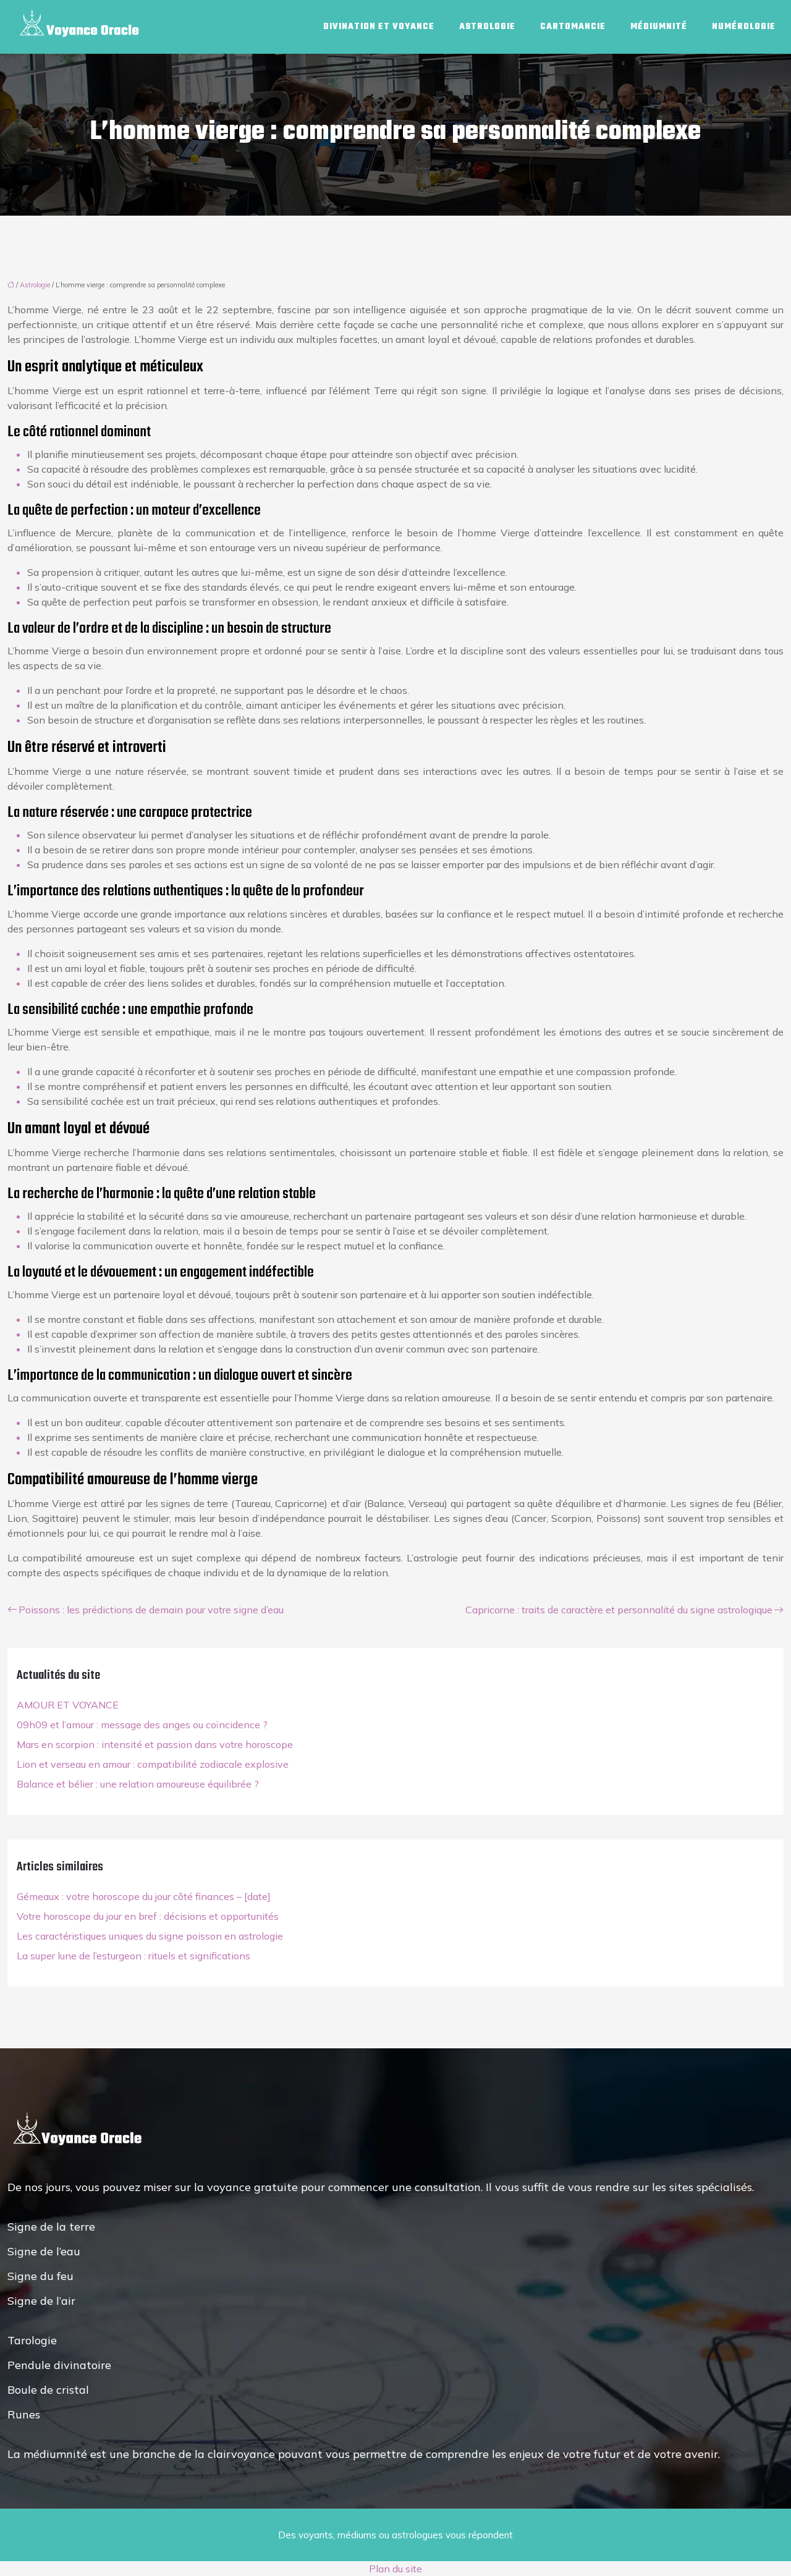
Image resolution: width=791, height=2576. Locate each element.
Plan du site (395, 2569)
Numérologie (744, 27)
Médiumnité (659, 27)
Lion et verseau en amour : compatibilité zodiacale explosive (153, 1764)
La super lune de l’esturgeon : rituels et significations (133, 1956)
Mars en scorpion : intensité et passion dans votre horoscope (155, 1744)
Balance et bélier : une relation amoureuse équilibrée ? (138, 1784)
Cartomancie (573, 27)
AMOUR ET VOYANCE (68, 1705)
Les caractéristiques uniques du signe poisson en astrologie (150, 1936)
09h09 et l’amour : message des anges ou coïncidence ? (142, 1725)
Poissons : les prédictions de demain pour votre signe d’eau (151, 1610)
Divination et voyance (379, 27)
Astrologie (487, 27)
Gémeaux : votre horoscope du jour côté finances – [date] (144, 1896)
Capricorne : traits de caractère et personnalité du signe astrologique (619, 1610)
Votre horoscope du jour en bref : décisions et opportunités (148, 1916)
